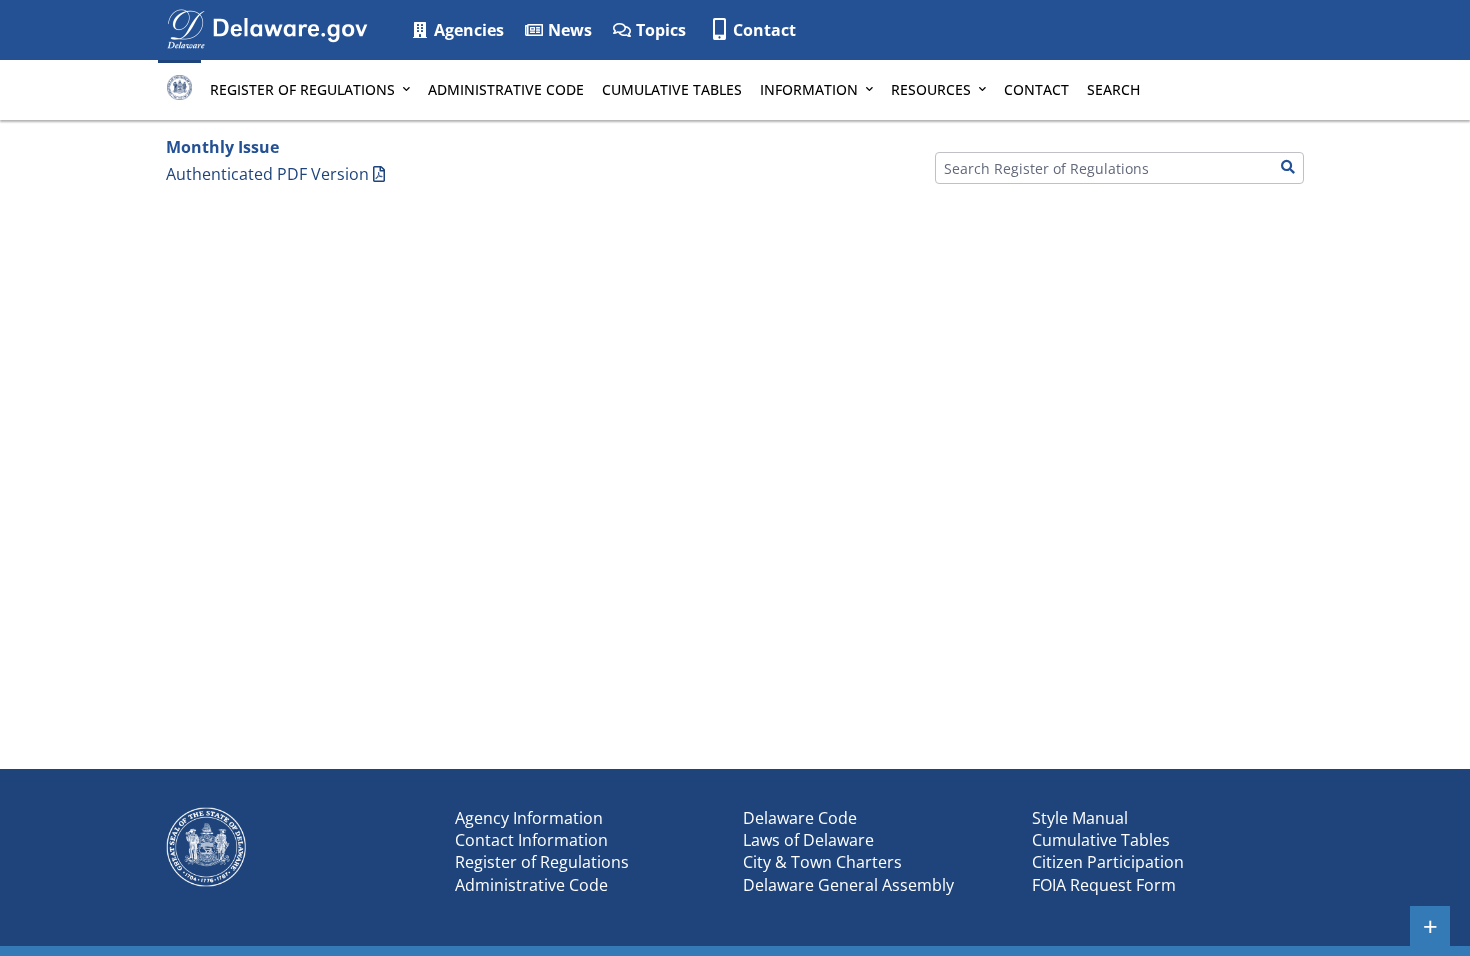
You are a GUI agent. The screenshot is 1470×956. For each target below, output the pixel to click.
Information (809, 89)
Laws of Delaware (808, 840)
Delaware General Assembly (848, 885)
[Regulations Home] (179, 90)
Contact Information (531, 840)
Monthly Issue (222, 147)
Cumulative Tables (672, 89)
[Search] (1288, 168)
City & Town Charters (822, 862)
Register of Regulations (302, 89)
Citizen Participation (1108, 862)
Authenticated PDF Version (267, 174)
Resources (931, 89)
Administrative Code (506, 89)
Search (1113, 89)
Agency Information (529, 818)
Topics (659, 30)
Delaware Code (800, 818)
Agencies (467, 30)
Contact (764, 30)
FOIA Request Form (1104, 885)
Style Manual (1080, 818)
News (568, 30)
